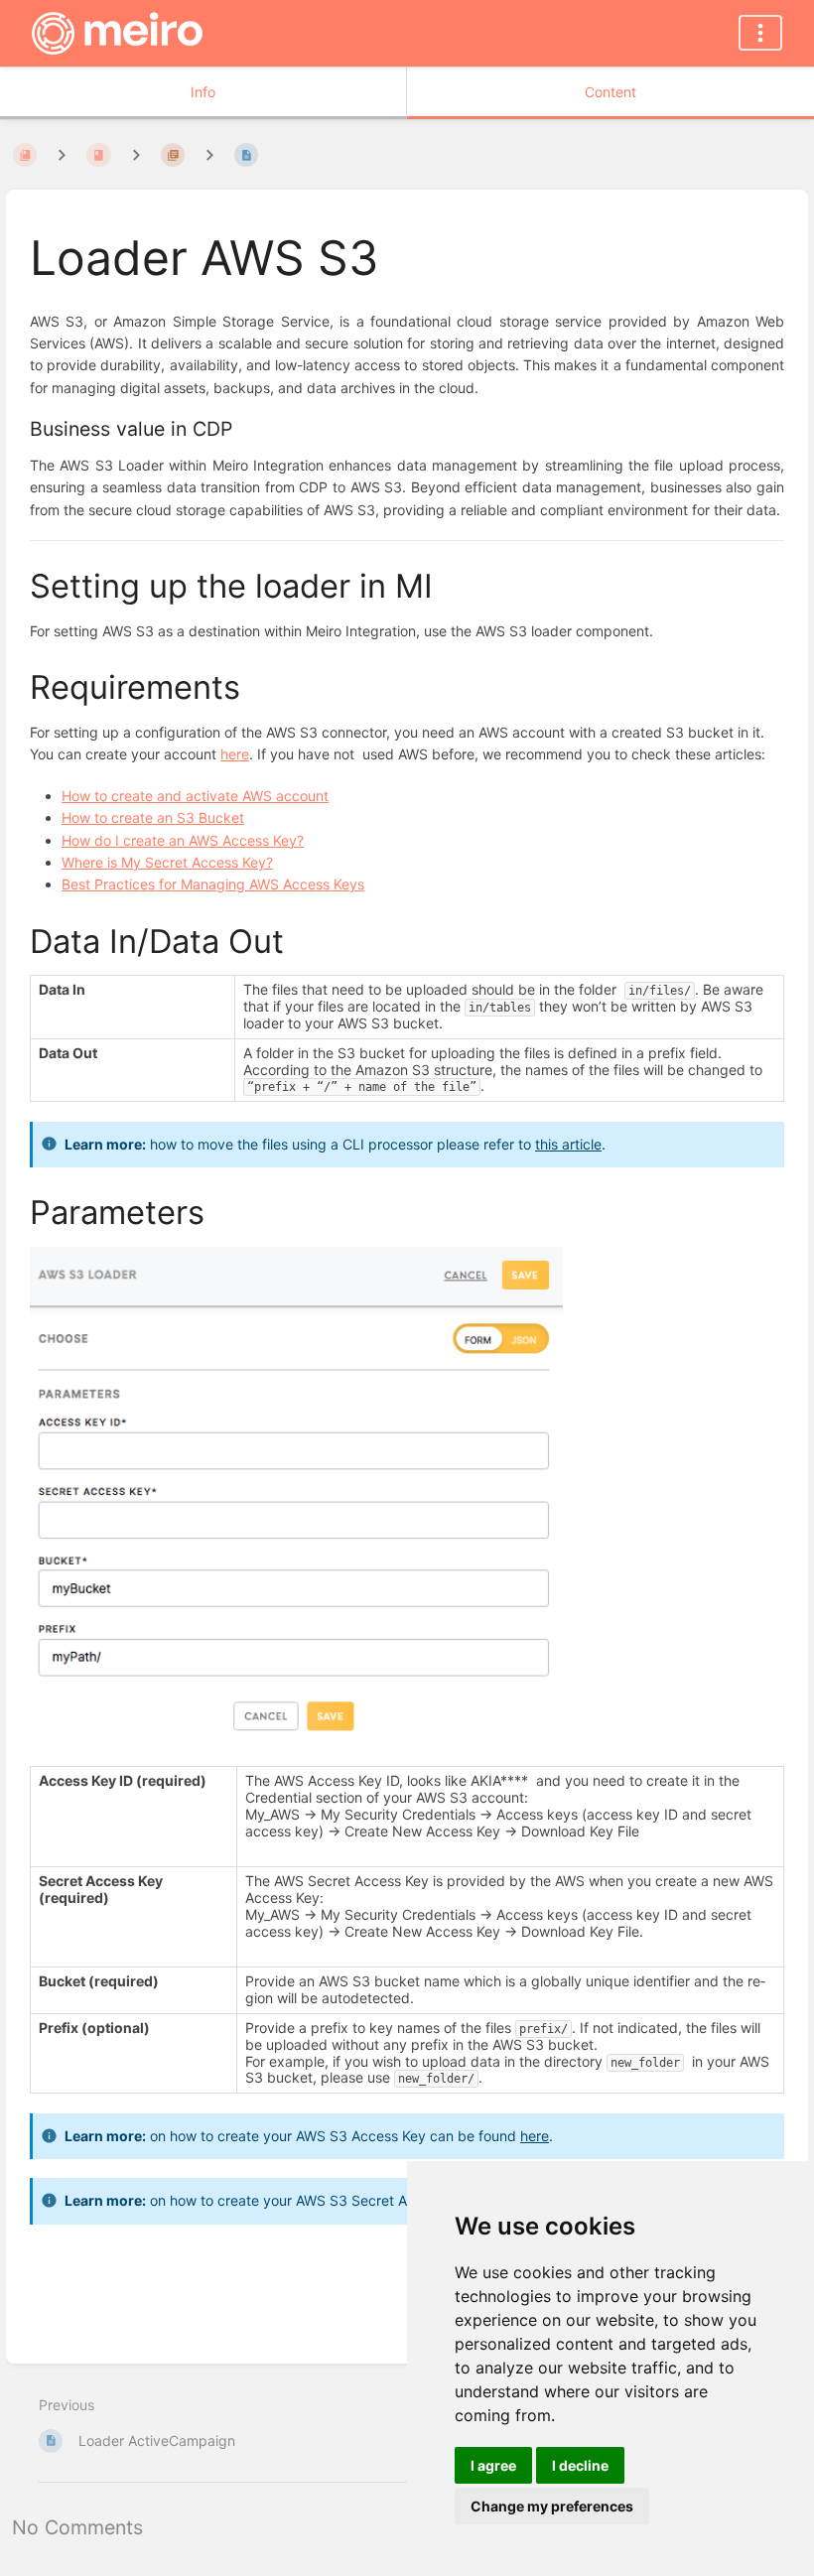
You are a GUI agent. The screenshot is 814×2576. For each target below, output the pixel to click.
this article (568, 1144)
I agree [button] (493, 2465)
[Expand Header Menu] (760, 33)
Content (610, 92)
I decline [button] (580, 2465)
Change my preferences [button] (552, 2506)
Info (203, 92)
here (535, 2136)
